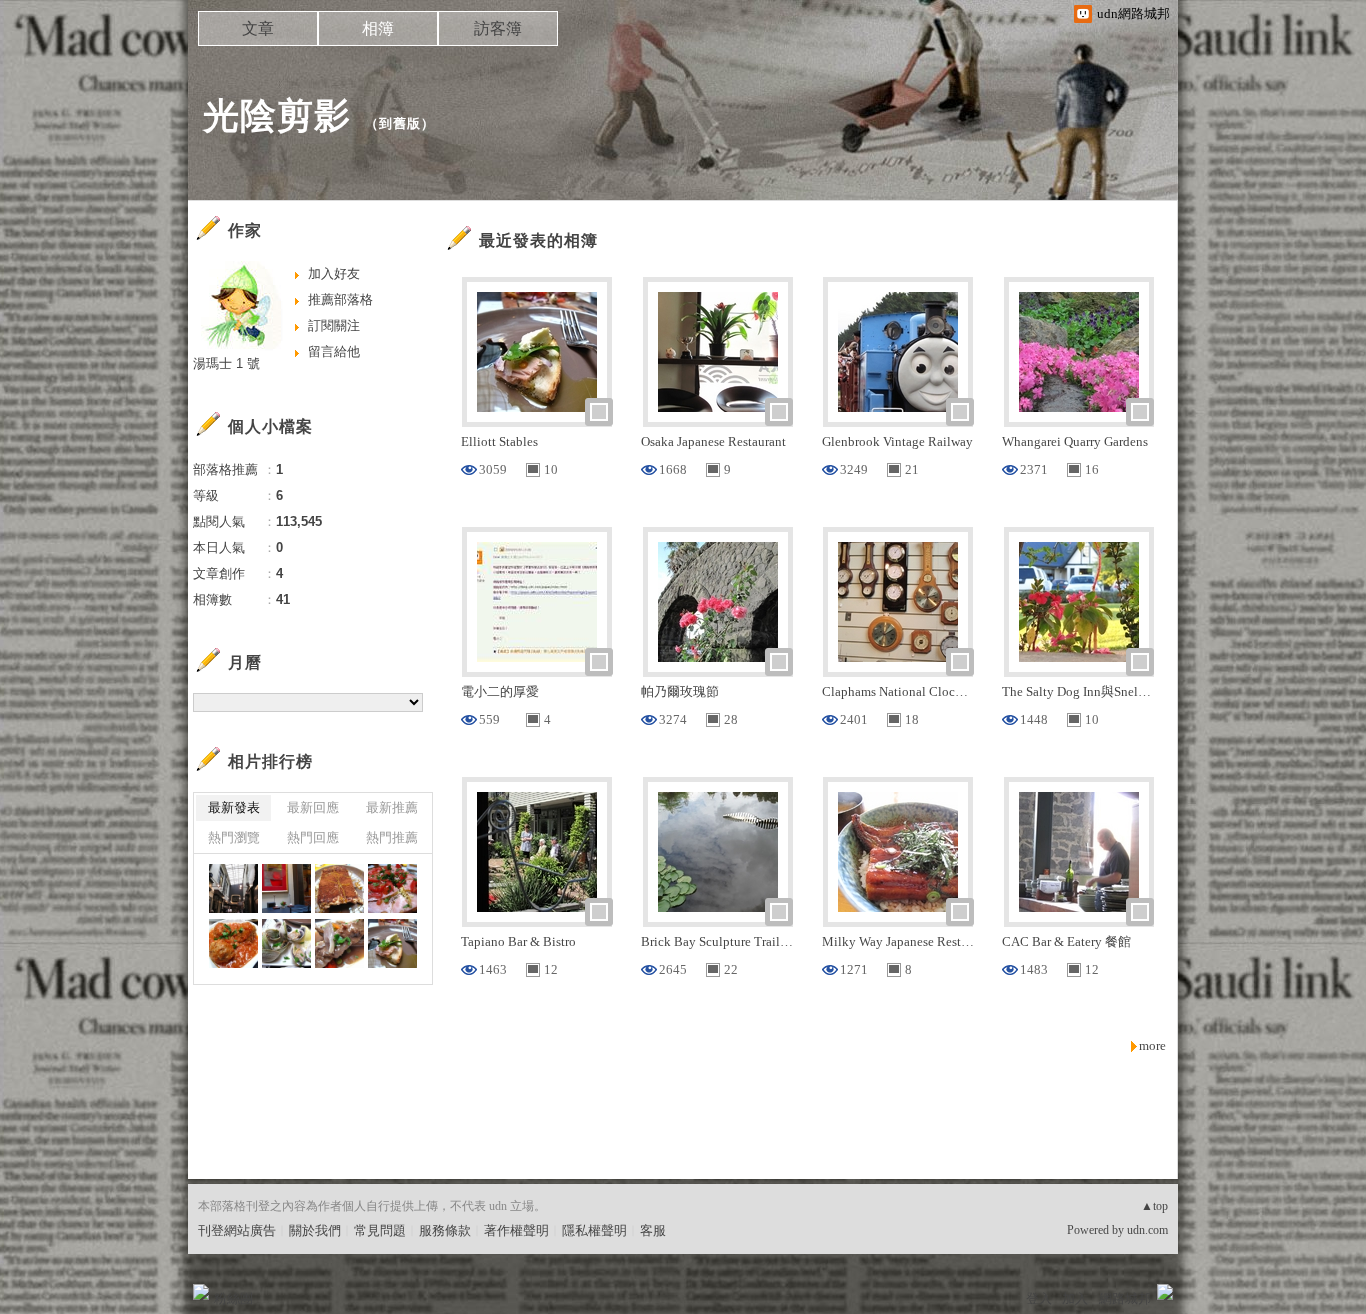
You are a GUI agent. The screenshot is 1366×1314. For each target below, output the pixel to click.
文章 (258, 28)
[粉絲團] (201, 1292)
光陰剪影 (277, 115)
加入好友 (334, 273)
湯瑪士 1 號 (226, 363)
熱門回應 (313, 837)
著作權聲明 (516, 1230)
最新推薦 (392, 807)
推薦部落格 (340, 299)
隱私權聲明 (594, 1230)
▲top (1154, 1206)
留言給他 (334, 351)
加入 (1075, 1298)
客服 (653, 1230)
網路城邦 (1125, 1298)
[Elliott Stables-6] (233, 943)
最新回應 (313, 807)
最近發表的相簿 (538, 240)
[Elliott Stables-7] (392, 888)
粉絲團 (233, 1298)
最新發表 (234, 807)
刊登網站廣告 (237, 1230)
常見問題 (380, 1230)
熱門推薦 (392, 837)
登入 (1039, 1298)
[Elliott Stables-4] (339, 943)
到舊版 (400, 123)
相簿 (378, 28)
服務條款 (445, 1230)
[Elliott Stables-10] (233, 888)
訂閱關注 (334, 325)
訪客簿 (498, 28)
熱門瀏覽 (234, 837)
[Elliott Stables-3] (392, 943)
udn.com (1147, 1230)
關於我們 (315, 1230)
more (1152, 1045)
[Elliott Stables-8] (339, 888)
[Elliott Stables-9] (286, 888)
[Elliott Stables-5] (286, 943)
